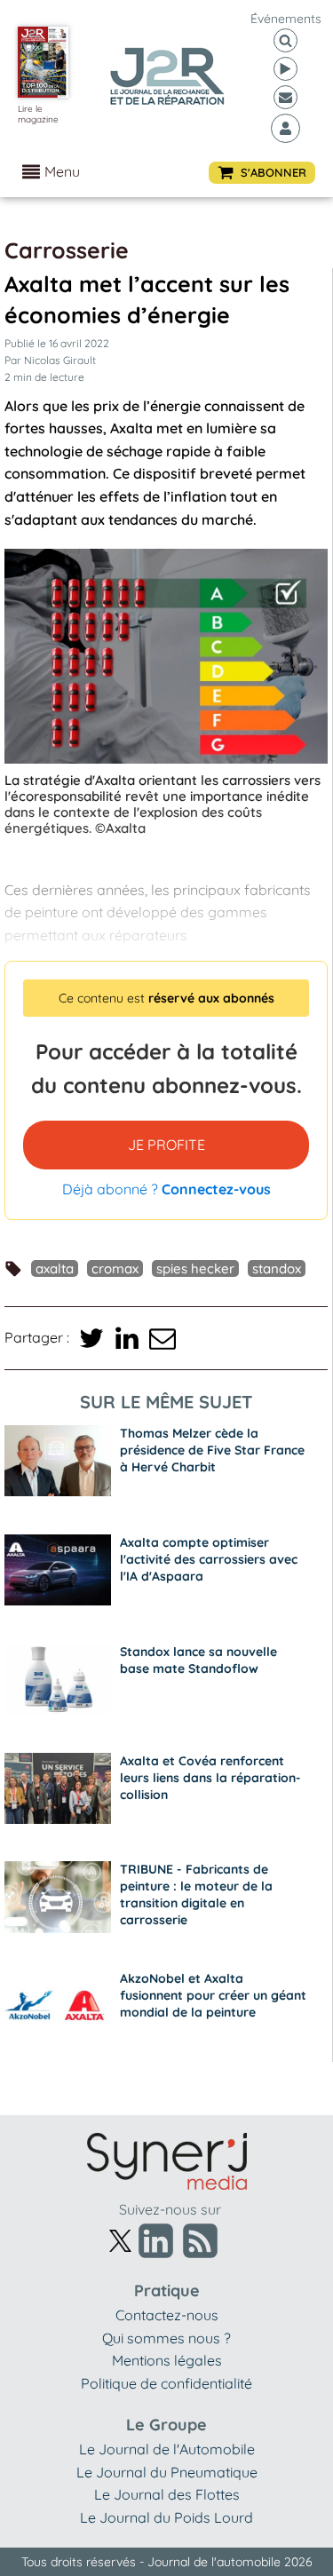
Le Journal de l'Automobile (167, 2449)
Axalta (55, 1268)
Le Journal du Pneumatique (167, 2472)
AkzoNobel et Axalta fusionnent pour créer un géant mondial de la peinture (213, 1995)
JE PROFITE (166, 1145)
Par (50, 360)
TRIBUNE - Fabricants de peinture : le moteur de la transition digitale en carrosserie (196, 1894)
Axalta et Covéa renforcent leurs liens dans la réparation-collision (210, 1778)
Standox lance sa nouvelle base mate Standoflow (198, 1660)
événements (286, 19)
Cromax (115, 1268)
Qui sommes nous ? (166, 2338)
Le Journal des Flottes (167, 2494)
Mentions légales (167, 2360)
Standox (277, 1268)
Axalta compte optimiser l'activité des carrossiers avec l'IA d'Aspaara (209, 1559)
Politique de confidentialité (166, 2383)
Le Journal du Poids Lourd (166, 2517)
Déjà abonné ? (166, 1189)
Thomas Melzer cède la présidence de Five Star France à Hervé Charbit (212, 1450)
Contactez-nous (167, 2315)
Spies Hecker (195, 1268)
